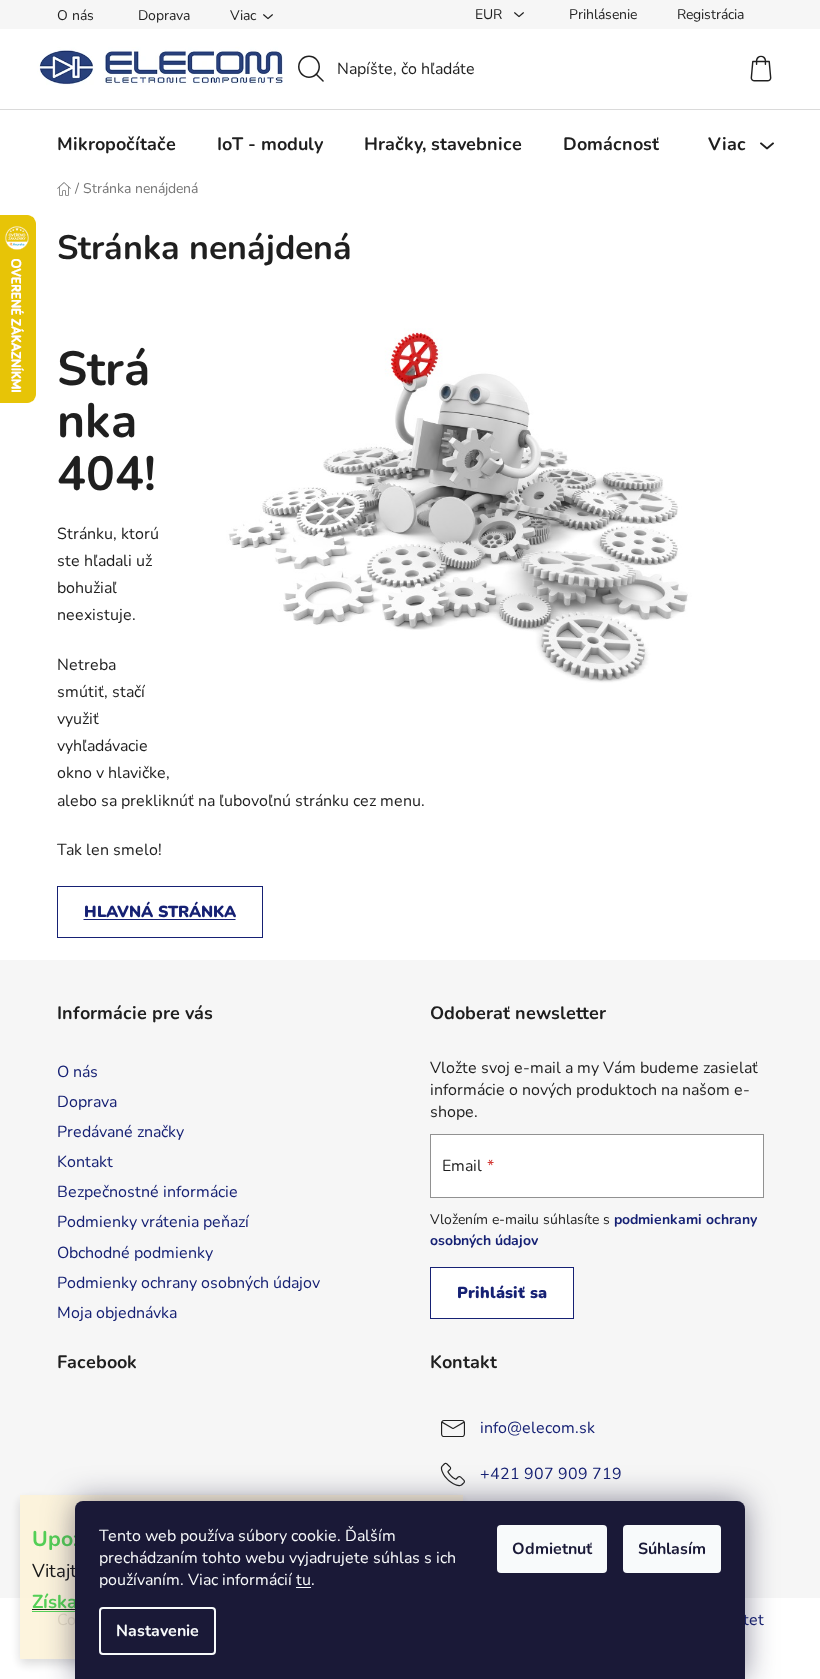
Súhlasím (672, 1549)
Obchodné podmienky (135, 1253)
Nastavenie (157, 1631)
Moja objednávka (117, 1313)
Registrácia (710, 14)
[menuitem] (116, 144)
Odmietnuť (552, 1549)
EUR (490, 14)
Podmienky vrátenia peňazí (153, 1222)
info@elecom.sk (537, 1427)
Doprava (164, 15)
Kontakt (85, 1162)
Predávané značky (120, 1132)
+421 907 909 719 (551, 1473)
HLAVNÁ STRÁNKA (160, 912)
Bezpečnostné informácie (147, 1192)
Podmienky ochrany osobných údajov (188, 1283)
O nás (75, 15)
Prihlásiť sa (502, 1293)
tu (303, 1580)
